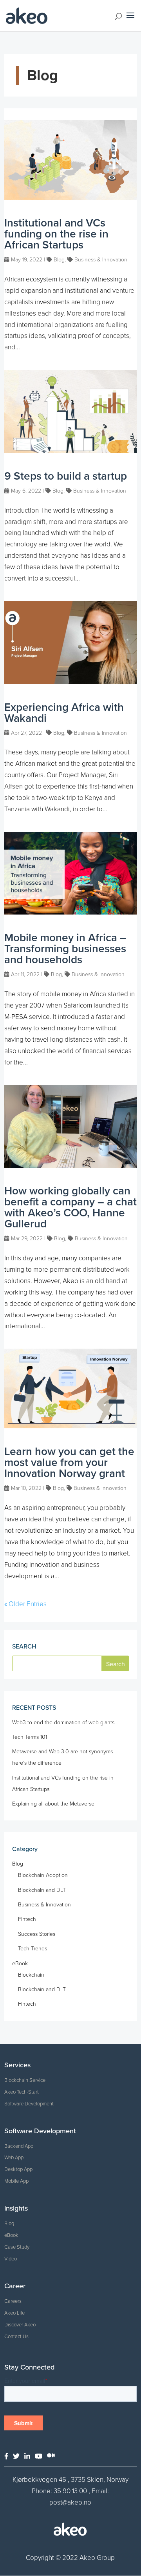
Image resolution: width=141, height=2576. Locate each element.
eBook (20, 1963)
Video (11, 2259)
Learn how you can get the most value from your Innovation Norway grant (69, 1462)
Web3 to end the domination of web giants (63, 1723)
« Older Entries (25, 1604)
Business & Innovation (101, 260)
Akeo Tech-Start (22, 2092)
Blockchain (31, 1975)
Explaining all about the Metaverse (53, 1804)
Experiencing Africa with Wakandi (64, 713)
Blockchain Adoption (43, 1875)
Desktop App (18, 2169)
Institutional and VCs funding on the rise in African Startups (56, 234)
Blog (59, 260)
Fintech (27, 1919)
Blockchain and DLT (42, 1890)
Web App (14, 2158)
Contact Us (16, 2337)
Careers (13, 2301)
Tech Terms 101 (30, 1737)
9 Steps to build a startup (66, 476)
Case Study (17, 2247)
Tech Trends (33, 1949)
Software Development (29, 2104)
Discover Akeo (20, 2325)
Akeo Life (14, 2313)
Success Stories (37, 1934)
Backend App (19, 2146)
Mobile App (16, 2181)
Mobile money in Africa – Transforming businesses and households (65, 949)
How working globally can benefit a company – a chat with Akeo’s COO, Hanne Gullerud (70, 1207)
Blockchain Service (25, 2080)
